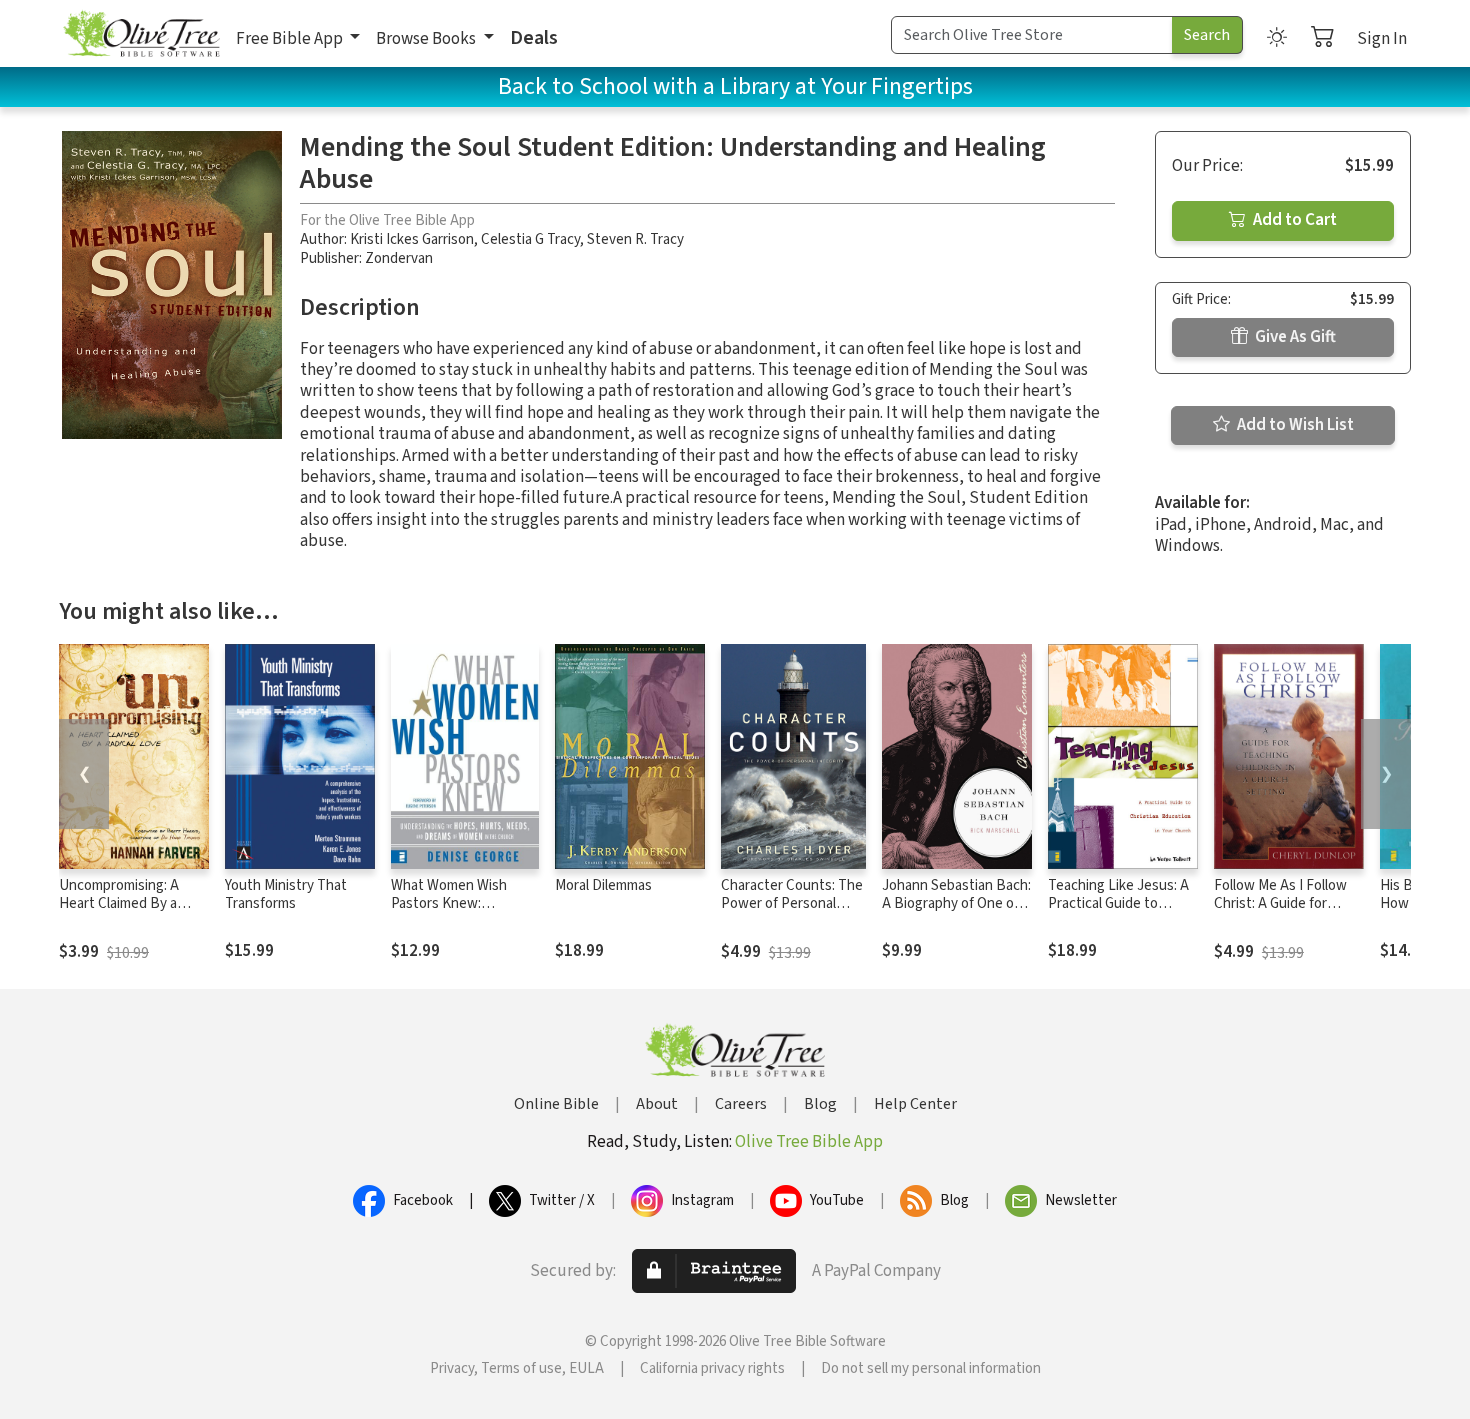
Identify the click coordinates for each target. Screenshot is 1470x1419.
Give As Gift (1294, 337)
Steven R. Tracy (635, 239)
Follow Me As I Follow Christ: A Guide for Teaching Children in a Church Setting (1282, 914)
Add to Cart (1293, 220)
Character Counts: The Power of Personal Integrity (792, 904)
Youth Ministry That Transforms (286, 895)
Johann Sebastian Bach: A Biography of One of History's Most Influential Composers (956, 914)
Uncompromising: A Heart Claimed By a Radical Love (119, 904)
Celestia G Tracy (530, 239)
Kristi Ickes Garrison (412, 239)
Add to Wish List (1294, 425)
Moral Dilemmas (603, 885)
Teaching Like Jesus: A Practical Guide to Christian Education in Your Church (1118, 914)
